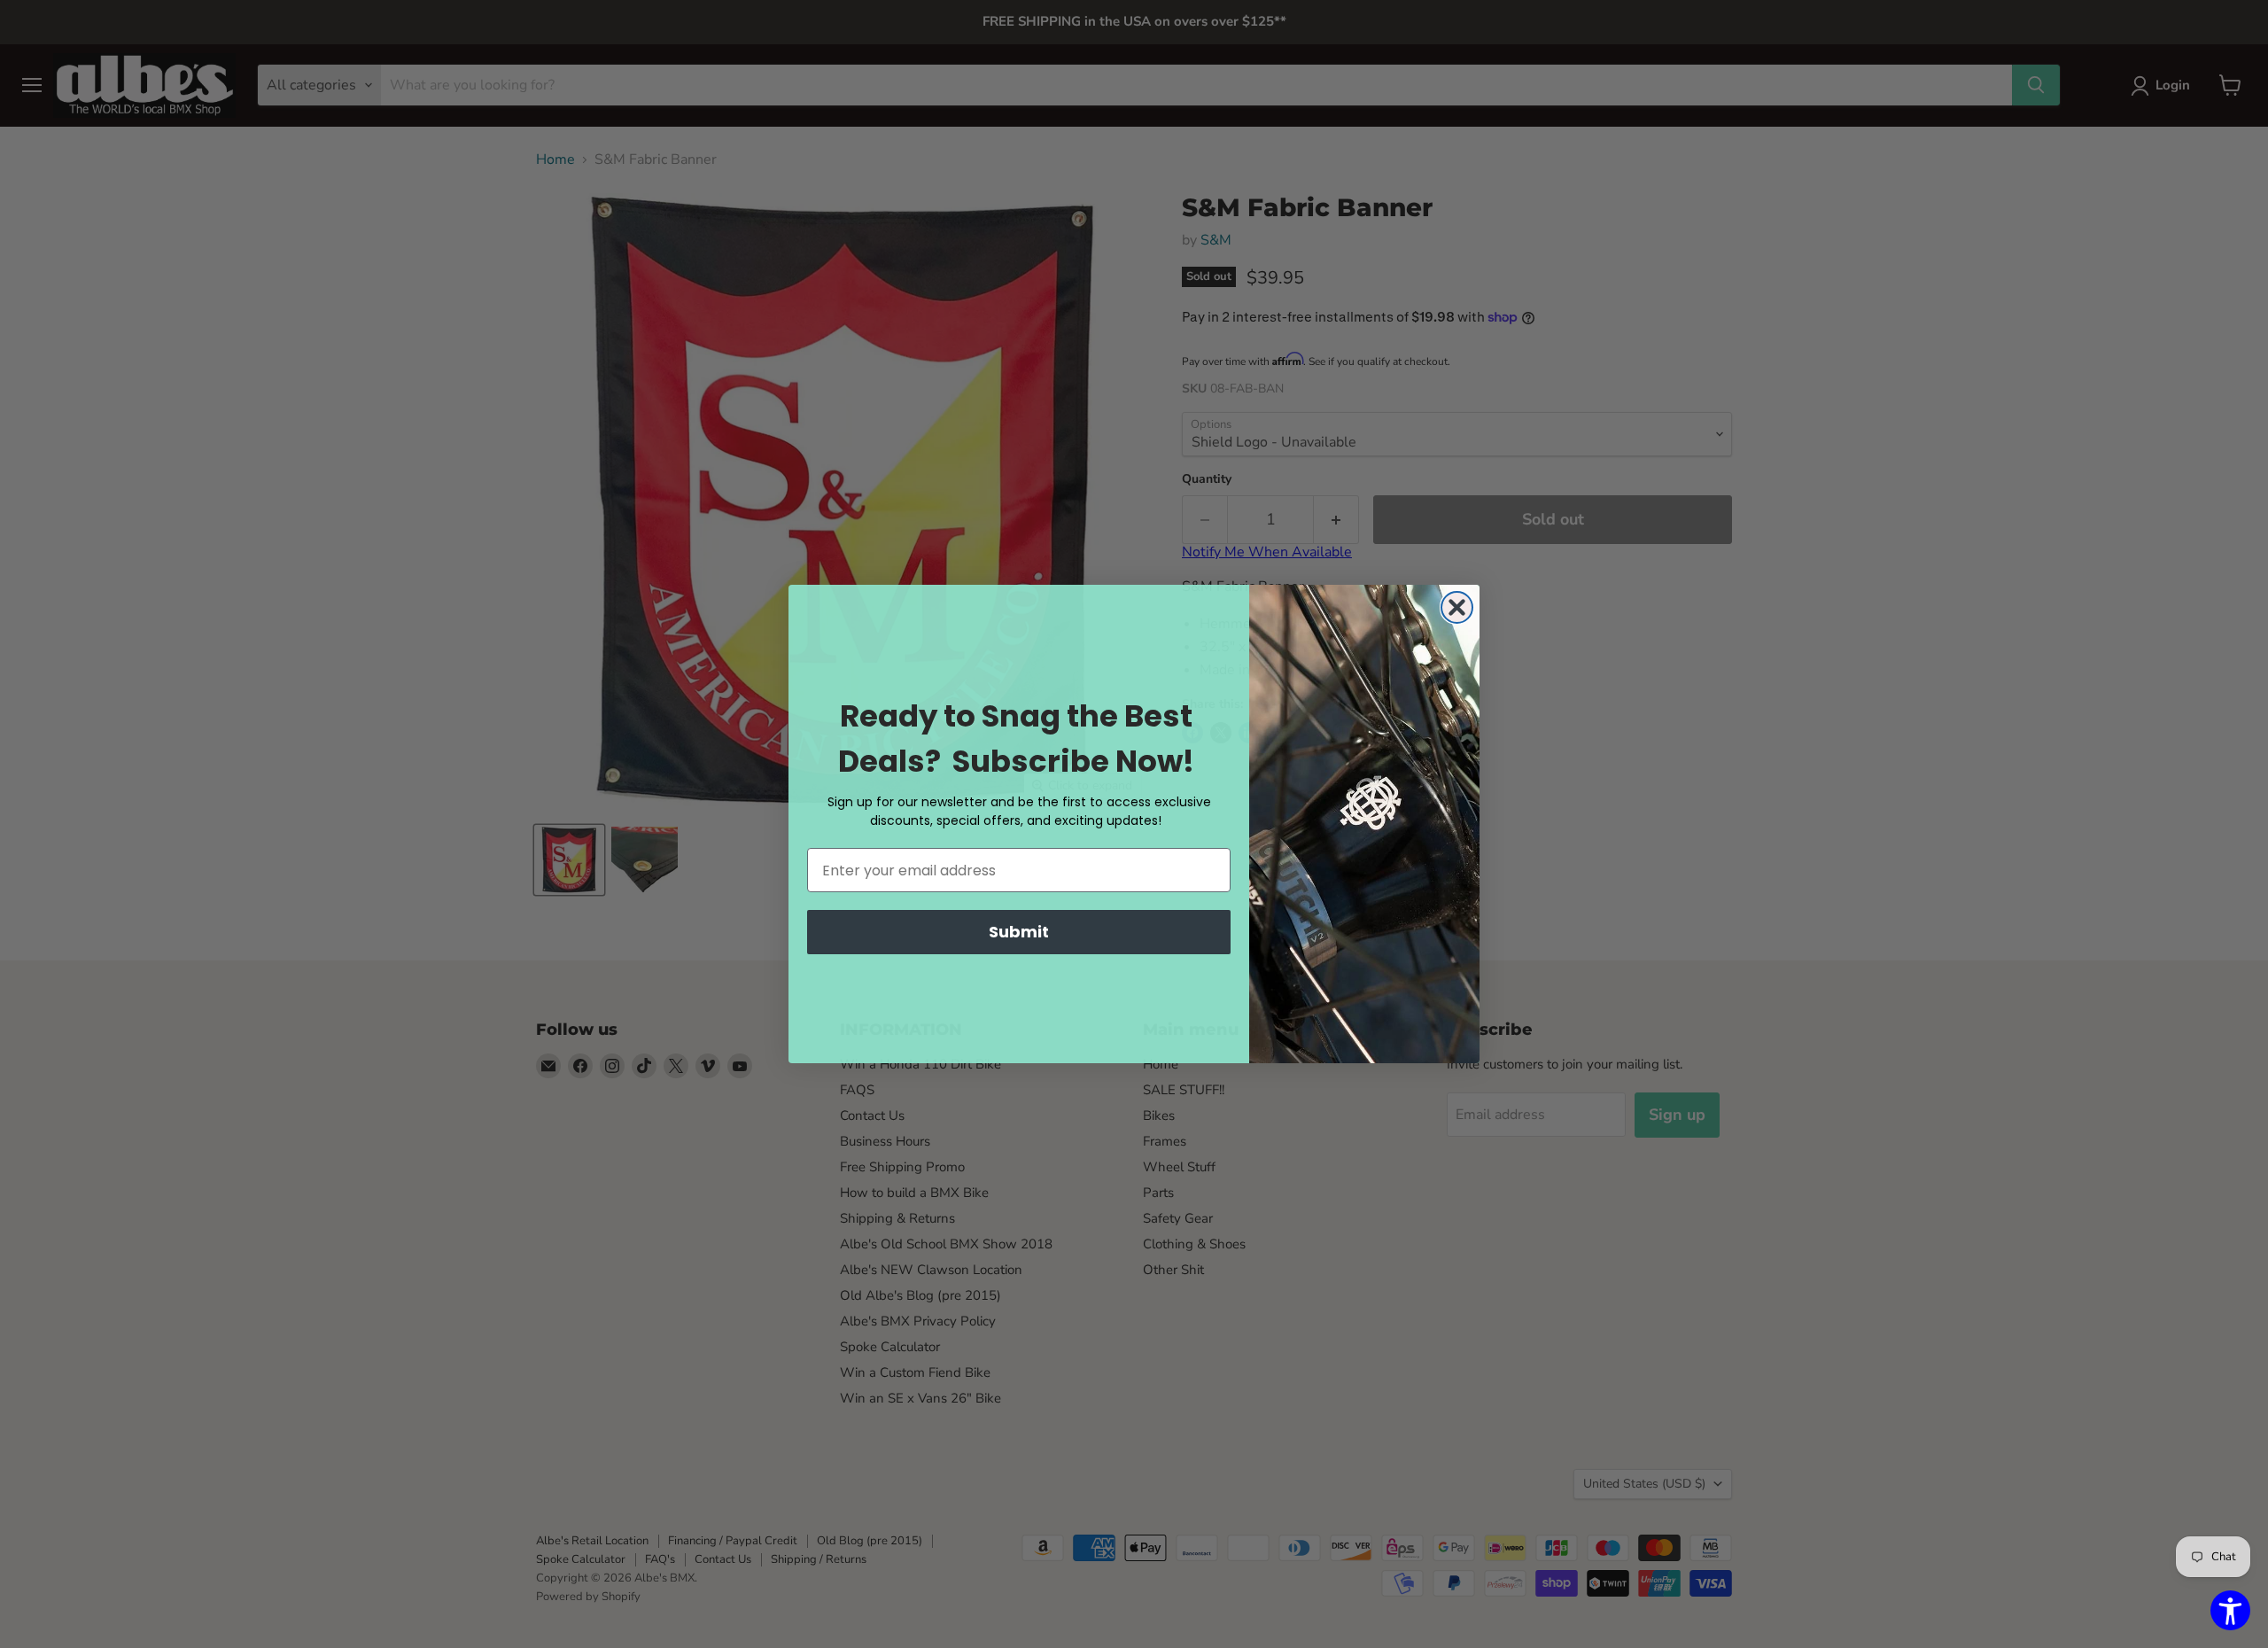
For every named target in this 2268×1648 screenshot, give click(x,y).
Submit (1019, 932)
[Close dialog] (1457, 607)
